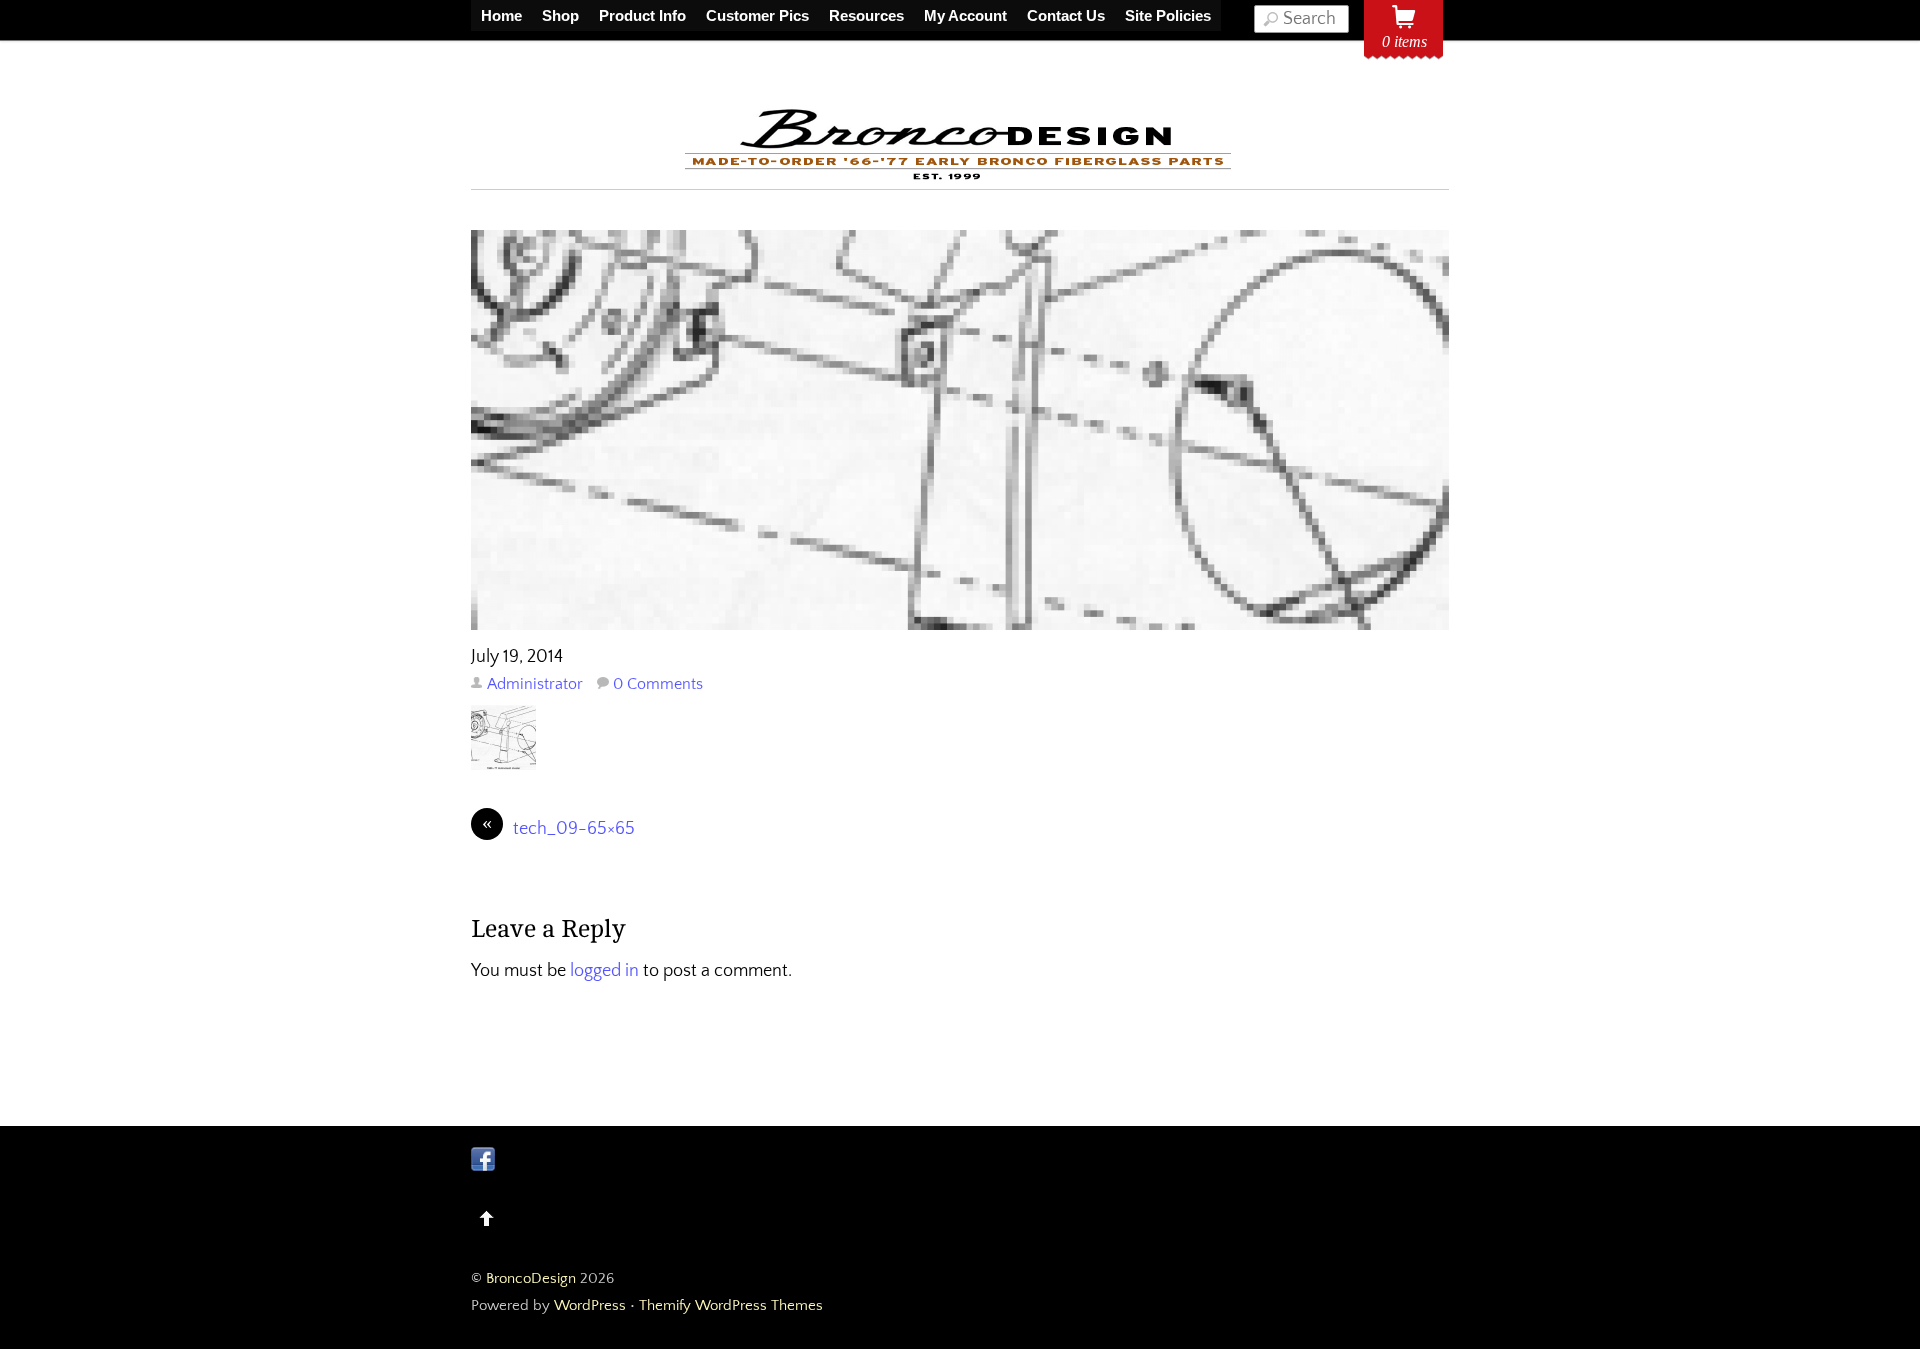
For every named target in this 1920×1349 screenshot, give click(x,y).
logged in (604, 971)
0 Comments (658, 684)
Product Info (642, 15)
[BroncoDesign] (960, 176)
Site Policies (1168, 15)
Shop (560, 15)
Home (501, 15)
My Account (965, 15)
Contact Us (1066, 15)
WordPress (590, 1305)
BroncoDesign (531, 1278)
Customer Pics (757, 15)
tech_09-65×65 (558, 827)
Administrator (535, 684)
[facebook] (483, 1159)
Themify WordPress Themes (731, 1305)
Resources (866, 15)
